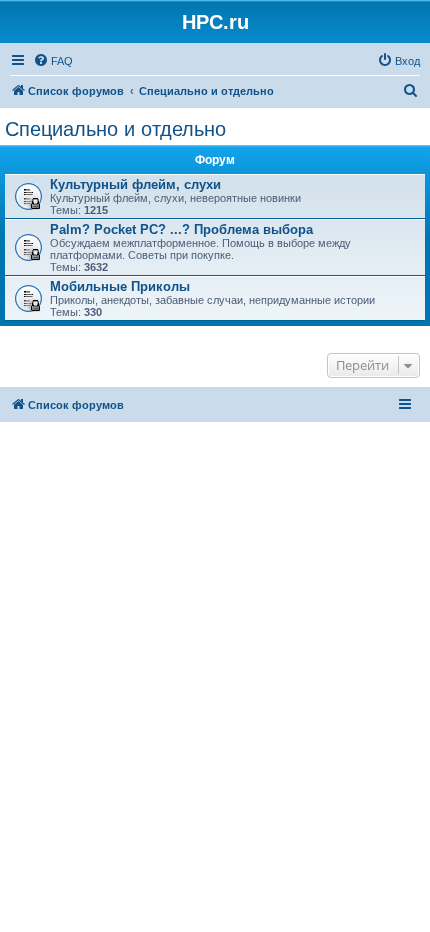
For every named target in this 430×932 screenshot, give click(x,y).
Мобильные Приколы (120, 286)
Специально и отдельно (115, 129)
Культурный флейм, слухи (135, 184)
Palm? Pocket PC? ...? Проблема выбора (181, 229)
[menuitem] (53, 61)
